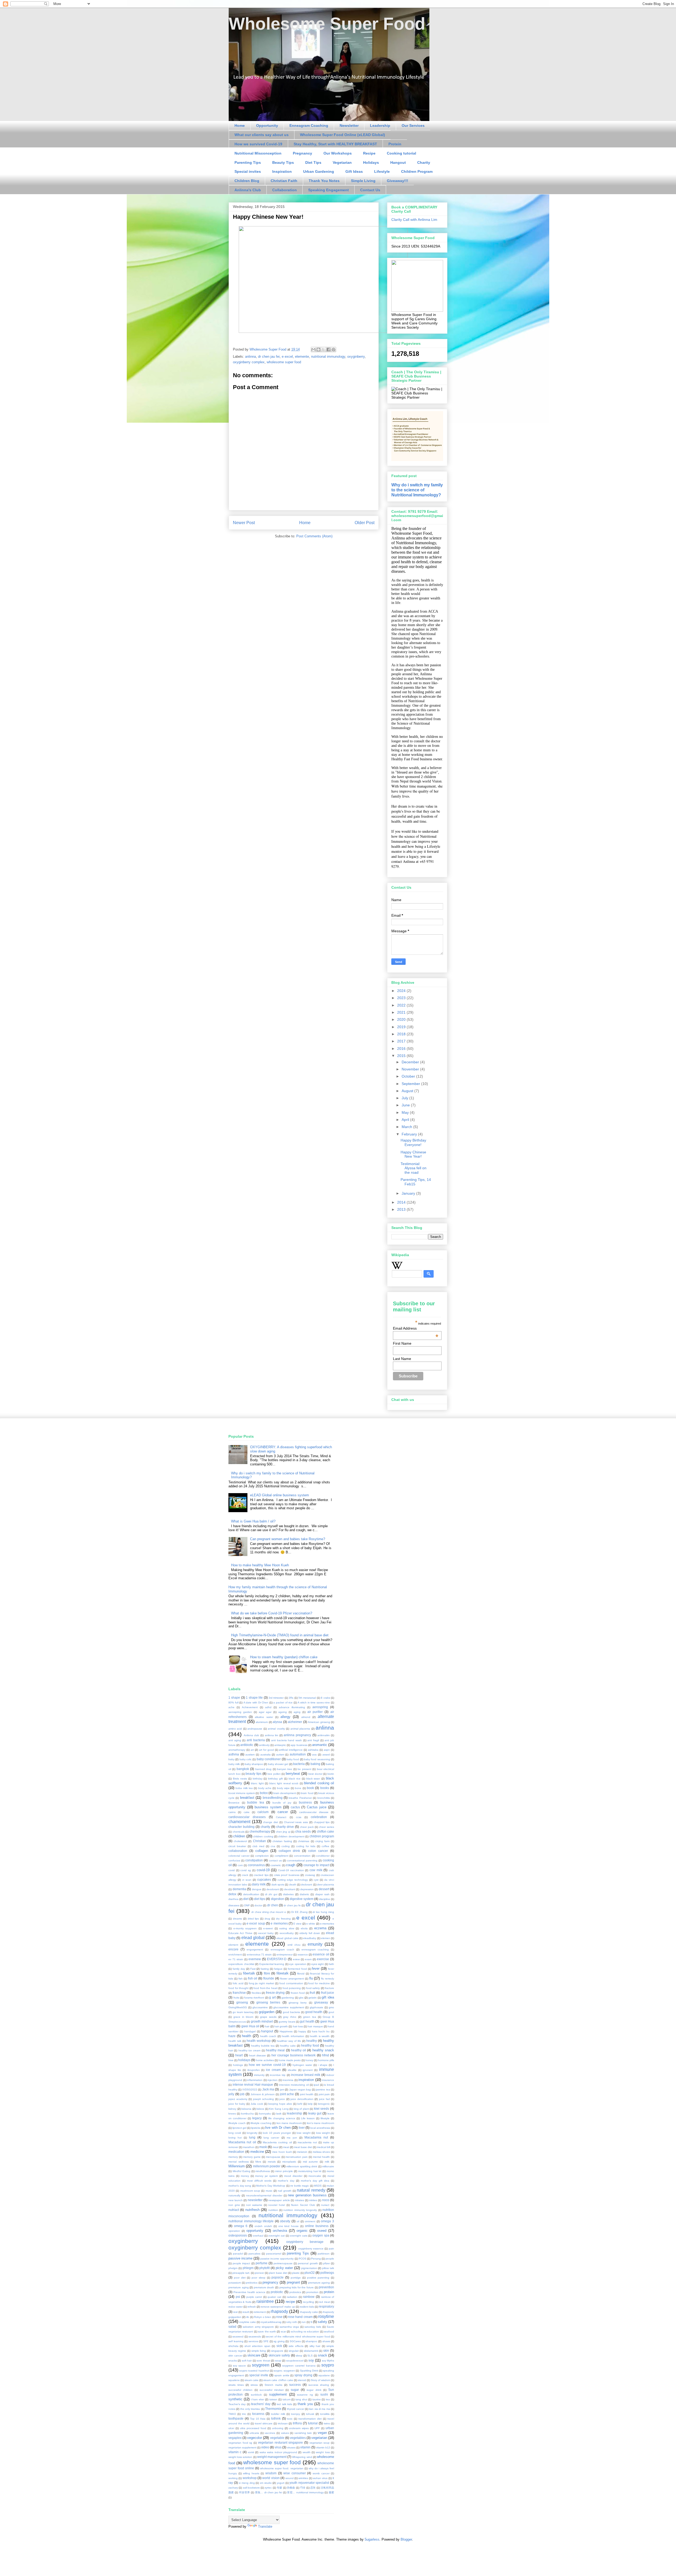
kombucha (247, 2114)
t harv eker (258, 2399)
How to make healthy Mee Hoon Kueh (260, 1565)
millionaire (328, 2166)
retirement (260, 2312)
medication (236, 2152)
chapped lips (322, 1822)
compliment (281, 1856)
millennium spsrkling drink (302, 2166)
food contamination (291, 1983)
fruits (236, 1998)
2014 (402, 1202)
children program (322, 1836)
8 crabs (325, 1698)
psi (238, 2297)
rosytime (326, 2316)
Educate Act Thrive (240, 1933)
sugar (295, 2390)
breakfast (247, 1798)
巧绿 (303, 2488)
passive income (240, 2258)
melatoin (302, 2152)
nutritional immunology (328, 357)
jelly (231, 2094)
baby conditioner (269, 1759)
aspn (327, 1750)
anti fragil (313, 1740)
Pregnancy (302, 153)
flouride (269, 1978)
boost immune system (242, 1793)
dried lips (253, 1919)
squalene (234, 2380)
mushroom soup (250, 2191)
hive (231, 2060)
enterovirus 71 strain (259, 1955)
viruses (291, 2447)
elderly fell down (310, 1933)
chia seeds (303, 1831)
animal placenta (300, 1729)
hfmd (325, 2055)
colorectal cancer (239, 1856)
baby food (293, 1759)
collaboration (238, 1851)
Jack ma (268, 2089)
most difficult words (259, 2181)
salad (232, 2326)
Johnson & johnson (263, 2094)
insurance (328, 2080)
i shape (323, 2065)
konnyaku (265, 2114)
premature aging (239, 2287)
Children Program (417, 171)
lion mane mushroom (289, 2123)
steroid (302, 2380)
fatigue (278, 1969)
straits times (236, 2385)
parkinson (324, 2254)
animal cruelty (276, 1729)
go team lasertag (243, 2012)
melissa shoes (321, 2152)
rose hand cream (300, 2317)
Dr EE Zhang (299, 1912)
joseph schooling (264, 2099)
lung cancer (271, 2138)
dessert (324, 1889)
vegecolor (255, 2438)
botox (264, 1793)
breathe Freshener (300, 1798)
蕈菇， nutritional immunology (305, 2492)
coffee (325, 1846)
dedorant (307, 1885)
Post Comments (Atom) (314, 536)
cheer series (327, 1827)
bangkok (243, 1769)
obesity (285, 2221)
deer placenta (326, 1885)
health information (293, 2036)
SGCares (295, 2341)
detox (232, 1894)
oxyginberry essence (311, 2249)
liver (302, 2128)
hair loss (298, 2026)
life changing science (282, 2118)
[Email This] (313, 350)
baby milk (234, 1764)
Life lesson (308, 2118)
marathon (249, 2147)
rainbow (309, 2297)
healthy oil (299, 2050)
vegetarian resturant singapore (280, 2442)
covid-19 (263, 1870)
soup (278, 2361)
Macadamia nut (316, 2137)
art (252, 1750)
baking (315, 1764)
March (407, 1127)
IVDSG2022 (250, 2090)
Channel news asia (296, 1822)
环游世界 (245, 2492)
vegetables (298, 2438)
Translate (265, 2526)
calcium (263, 1812)
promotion (312, 2292)
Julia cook (257, 2104)
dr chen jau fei (269, 357)
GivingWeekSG (238, 2007)
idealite (292, 2070)
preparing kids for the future (297, 2287)
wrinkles (303, 2478)
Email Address (416, 1328)
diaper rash (322, 1894)
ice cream (273, 2070)
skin (326, 2351)
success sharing (319, 2385)
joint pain (324, 2094)
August (408, 1091)
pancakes (254, 2254)
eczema (320, 1928)
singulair (294, 2351)
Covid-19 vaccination (291, 1870)
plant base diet (278, 2273)
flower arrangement (292, 1979)
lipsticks (256, 2128)
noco (326, 2200)
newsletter (255, 2200)
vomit (251, 2452)
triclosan (283, 2423)
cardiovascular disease (314, 1812)
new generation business (307, 2195)
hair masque (315, 2026)
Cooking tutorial (402, 153)
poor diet (240, 2278)
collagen (262, 1851)
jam (282, 2090)
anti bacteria (256, 1740)
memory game (252, 2157)
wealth (307, 2452)
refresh (252, 2307)
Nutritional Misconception (258, 153)
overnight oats (299, 2236)
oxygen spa (321, 2235)
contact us (275, 1860)
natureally (234, 2195)
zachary (233, 2488)
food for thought (238, 1988)
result (246, 2312)
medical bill (323, 2147)
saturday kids (313, 2327)
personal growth (308, 2263)
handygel (250, 2031)
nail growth (285, 2191)
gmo (331, 2007)
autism (280, 1755)
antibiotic (247, 1745)
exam (308, 1959)
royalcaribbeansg (271, 2322)
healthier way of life (289, 2041)
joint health (307, 2094)
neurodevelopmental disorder (264, 2195)
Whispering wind (302, 2457)
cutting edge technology (293, 1880)
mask (263, 2147)
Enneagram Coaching (309, 125)
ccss (299, 1817)
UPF (317, 2428)
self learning (236, 2341)
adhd (268, 1707)
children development (291, 1836)
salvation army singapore (258, 2327)
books (325, 1788)
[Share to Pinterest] (334, 350)
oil (298, 2221)
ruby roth (292, 2322)
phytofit (264, 2268)
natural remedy (311, 2190)
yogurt (281, 2483)
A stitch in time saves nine (314, 1702)
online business (317, 2226)
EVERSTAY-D (277, 1959)
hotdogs (238, 2065)
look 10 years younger (277, 2133)
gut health (307, 2021)
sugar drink (314, 2390)
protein (329, 2292)
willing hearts (251, 2473)
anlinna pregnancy (297, 1735)
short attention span (257, 2346)
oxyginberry (356, 357)
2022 (402, 1005)
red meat (324, 2302)
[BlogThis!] (318, 350)
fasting (265, 1969)
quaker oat (274, 2297)
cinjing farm (322, 1841)
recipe (290, 2302)
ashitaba (313, 1750)
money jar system (266, 2176)
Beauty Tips (283, 162)
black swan (313, 1779)
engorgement (255, 1950)
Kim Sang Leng (279, 2109)
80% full (233, 1702)
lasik (279, 2114)
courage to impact (316, 1865)
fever (316, 1969)
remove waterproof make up (278, 2307)
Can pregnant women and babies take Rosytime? (288, 1539)
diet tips (260, 1899)
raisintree (265, 2301)
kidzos (260, 2109)
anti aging (235, 1740)
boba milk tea (244, 1788)
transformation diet (310, 2419)
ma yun (292, 2138)
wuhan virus (320, 2478)
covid (232, 1870)
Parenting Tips (248, 162)
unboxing (278, 2428)
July (405, 1098)
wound (290, 2478)
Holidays (371, 162)
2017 (402, 1041)
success (295, 2385)
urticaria (254, 2433)
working (233, 2478)
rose (279, 2317)
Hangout (398, 162)
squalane (324, 2375)
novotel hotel (277, 2205)
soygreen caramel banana (299, 2366)
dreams (237, 1919)
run (304, 2322)
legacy (257, 2118)
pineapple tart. (241, 2273)
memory (233, 2157)
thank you (305, 2404)
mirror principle (284, 2171)
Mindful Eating (241, 2171)
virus (278, 2447)
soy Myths (328, 2361)
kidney (232, 2109)
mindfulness (263, 2171)
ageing (283, 1712)
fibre (267, 1973)
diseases (234, 1905)
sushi (324, 2394)
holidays (244, 2060)
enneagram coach (282, 1950)
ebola (304, 1928)
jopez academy (238, 2099)
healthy (312, 2041)
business (305, 1802)
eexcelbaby (287, 1933)
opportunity (255, 2231)
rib (248, 2317)
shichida (233, 2346)
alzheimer (295, 1722)
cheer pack (307, 1827)
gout (331, 2012)
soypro (328, 2365)
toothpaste (236, 2418)
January (409, 1193)
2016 (402, 1049)
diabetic (304, 1894)
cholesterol (240, 1841)
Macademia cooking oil (277, 2142)
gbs (301, 1998)
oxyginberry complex (249, 362)
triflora (297, 2423)
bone (298, 1788)
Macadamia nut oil (242, 2142)
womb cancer (321, 2473)
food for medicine (319, 1983)
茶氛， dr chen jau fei (269, 2492)
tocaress (258, 2414)
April (406, 1120)
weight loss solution (240, 2457)
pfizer (327, 2263)
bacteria (299, 1764)
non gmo (234, 2205)
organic (302, 2231)
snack (323, 2355)
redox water (236, 2307)
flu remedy (328, 1979)
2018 (402, 1034)
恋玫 (313, 2488)
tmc (244, 2414)
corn (240, 1865)
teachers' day (261, 2404)
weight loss (323, 2452)
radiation (292, 2297)
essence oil (321, 1954)
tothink (276, 2418)
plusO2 (310, 2273)
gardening (288, 1998)
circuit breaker (237, 1846)
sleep (299, 2356)
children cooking (263, 1836)
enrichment (235, 1955)
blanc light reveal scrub (284, 1783)
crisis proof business (287, 1875)
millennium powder (267, 2166)
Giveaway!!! (398, 181)
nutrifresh (252, 2210)
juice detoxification (302, 2099)
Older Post (365, 523)
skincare (254, 2355)
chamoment (239, 1822)
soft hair (247, 2361)
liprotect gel (239, 2128)
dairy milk (259, 1884)
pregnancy (270, 2282)
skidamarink (311, 2351)
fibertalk (249, 1973)
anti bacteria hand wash (287, 1740)
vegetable (277, 2438)
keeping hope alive (280, 2104)
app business (299, 1745)
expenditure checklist (241, 1964)
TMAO (232, 2414)
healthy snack (323, 2050)
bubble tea (256, 1802)
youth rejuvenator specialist (309, 2483)
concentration (302, 1856)
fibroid (301, 1974)
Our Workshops (338, 153)
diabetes (288, 1894)
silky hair (315, 2346)
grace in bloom (243, 2017)
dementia (239, 1889)
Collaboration (285, 190)
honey (309, 2060)
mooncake (315, 2176)
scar (283, 2332)
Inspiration (282, 171)
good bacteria (291, 2012)
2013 (402, 1209)
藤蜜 (331, 2492)
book (310, 1788)
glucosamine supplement (289, 2007)
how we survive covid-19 (267, 2065)
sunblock (256, 2395)
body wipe (283, 1788)
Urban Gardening (319, 171)
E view (297, 1924)
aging (297, 1712)
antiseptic (280, 1745)
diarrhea (233, 1899)
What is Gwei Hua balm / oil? (253, 1521)
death (293, 1885)
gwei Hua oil (250, 2026)
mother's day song (240, 2186)
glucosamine (260, 2007)
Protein (395, 144)
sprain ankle (282, 2375)
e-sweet (268, 1928)
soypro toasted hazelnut (254, 2371)
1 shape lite (254, 1697)
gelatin (313, 1998)
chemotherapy (260, 1831)
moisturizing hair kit (310, 2171)
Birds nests (240, 1779)
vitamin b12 (323, 2447)
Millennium (237, 2166)
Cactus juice (317, 1807)
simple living (259, 2351)
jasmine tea (323, 2090)
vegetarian (319, 2438)
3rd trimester (276, 1698)
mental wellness (239, 2162)
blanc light (257, 1783)
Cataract (281, 1817)
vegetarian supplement (242, 2447)
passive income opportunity (277, 2259)
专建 (280, 2488)
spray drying (303, 2375)
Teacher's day (237, 2404)
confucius (234, 1860)
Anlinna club (252, 1735)
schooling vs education (305, 2332)
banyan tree (285, 1769)
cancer (283, 1812)
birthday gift (275, 1779)
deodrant (290, 1889)
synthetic (235, 2399)
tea (328, 2399)
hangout (267, 2031)
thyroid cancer (296, 2409)
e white (311, 1924)
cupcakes (264, 1879)
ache (231, 1707)
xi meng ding (247, 2483)
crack (245, 1875)
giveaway (321, 2002)
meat (286, 2147)
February (410, 1134)
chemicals (239, 1832)
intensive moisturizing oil (294, 2085)
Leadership (380, 125)
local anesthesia (320, 2128)
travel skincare (264, 2423)
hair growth (281, 2026)
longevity (252, 2133)
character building (241, 1827)
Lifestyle (382, 171)
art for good (266, 1750)
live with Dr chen (278, 2128)
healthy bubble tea (263, 2046)
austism (250, 1755)
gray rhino (290, 2017)
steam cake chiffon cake (278, 2380)
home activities (265, 2060)
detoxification (251, 1894)
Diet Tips (313, 162)
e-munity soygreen (245, 1928)
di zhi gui (271, 1894)
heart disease (257, 2055)
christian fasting (282, 1841)
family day (239, 1969)
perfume (262, 2263)
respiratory (326, 2306)
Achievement (250, 1707)
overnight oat (276, 2236)
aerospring (320, 1707)
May (406, 1112)
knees (232, 2114)
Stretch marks (273, 2385)
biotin (331, 1774)
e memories (279, 1923)
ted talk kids (284, 2404)
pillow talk (328, 2268)
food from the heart (266, 1988)
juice (282, 2099)
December (411, 1062)
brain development (285, 1793)
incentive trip (278, 2075)
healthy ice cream (250, 2050)
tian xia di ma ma (319, 2409)
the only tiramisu (250, 2409)
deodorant (273, 1889)
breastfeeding (273, 1798)
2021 (402, 1012)
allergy (285, 1717)
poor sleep (259, 2278)
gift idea (328, 1997)
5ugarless (372, 2539)
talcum (287, 2399)
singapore (277, 2351)
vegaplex (235, 2438)
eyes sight (318, 1964)
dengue (257, 1889)
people (330, 2259)
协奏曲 (291, 2488)
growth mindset (262, 2021)
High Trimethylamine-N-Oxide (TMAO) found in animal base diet (280, 1635)
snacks (233, 2361)
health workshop (259, 2041)
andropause (255, 1729)
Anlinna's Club (248, 190)
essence (303, 1955)
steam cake (252, 2380)
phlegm (248, 2268)
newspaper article (279, 2200)
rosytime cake (248, 2322)
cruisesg (310, 1875)
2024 (402, 991)
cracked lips (261, 1875)
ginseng (242, 2002)
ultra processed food (253, 2428)
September (411, 1084)
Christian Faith (284, 181)
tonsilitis (325, 2414)
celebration (319, 1817)
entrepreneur (285, 1955)
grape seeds (268, 2017)
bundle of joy (282, 1803)
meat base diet (303, 2147)
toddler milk (278, 2414)
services (253, 2341)
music (269, 2191)
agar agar (265, 1712)
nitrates (299, 2200)
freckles (256, 1993)
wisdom (271, 2473)
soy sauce (239, 2366)
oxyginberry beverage (305, 2242)
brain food (307, 1793)
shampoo (311, 2341)
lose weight (304, 2133)
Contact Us (370, 190)
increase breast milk (306, 2075)
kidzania (246, 2109)
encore (233, 1949)
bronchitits (324, 1798)
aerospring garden (240, 1712)
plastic (296, 2273)
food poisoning (292, 1988)
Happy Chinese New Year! (413, 1154)
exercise (323, 1959)
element (233, 1945)
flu (311, 1978)
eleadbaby (310, 1938)
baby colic (246, 1759)
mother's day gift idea (315, 2181)
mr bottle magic (300, 2186)
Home (240, 125)
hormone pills (326, 2060)
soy (311, 2360)
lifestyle (325, 2118)
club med (258, 1846)
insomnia (288, 2080)
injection (273, 2080)
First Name (402, 1343)
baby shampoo (254, 1764)
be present (304, 1769)
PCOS (302, 2259)
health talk (235, 2041)
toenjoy (295, 2414)
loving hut (235, 2138)
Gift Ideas (354, 171)
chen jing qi (283, 1832)
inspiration (306, 2080)
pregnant (293, 2282)
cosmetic (276, 1865)
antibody (264, 1745)
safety (322, 2322)
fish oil (253, 1978)
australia (266, 1755)
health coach (268, 2036)
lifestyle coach (237, 2123)
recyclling (308, 2302)
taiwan (273, 2399)
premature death (264, 2287)
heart (239, 2055)
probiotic (277, 2292)
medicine (257, 2152)
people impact (241, 2263)
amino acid (235, 1729)
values (285, 2433)
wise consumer (295, 2473)
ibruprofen (254, 2070)
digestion (278, 1899)
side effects (296, 2346)
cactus (295, 1807)
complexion (262, 1856)
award (326, 1755)
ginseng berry (298, 2003)
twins (327, 2423)
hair (267, 2026)
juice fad (324, 2099)
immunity (259, 2075)
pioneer (259, 2273)
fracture (329, 1988)
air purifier (315, 1712)
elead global (253, 1938)
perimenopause (283, 2263)
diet (246, 1899)
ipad (316, 2085)
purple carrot (254, 2297)
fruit (312, 1993)
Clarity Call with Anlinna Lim (414, 220)
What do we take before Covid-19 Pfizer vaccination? (272, 1613)
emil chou (294, 1945)
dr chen (273, 1905)
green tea (310, 2017)
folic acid (238, 1983)
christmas (304, 1841)
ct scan (247, 1880)
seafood (329, 2332)
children (239, 1836)
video (265, 2447)
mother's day (286, 2181)
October (409, 1076)
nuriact (325, 2205)
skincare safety (279, 2355)
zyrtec (268, 2488)
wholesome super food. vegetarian (282, 2468)
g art (272, 1997)
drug (267, 1919)
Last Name (402, 1359)
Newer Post (244, 523)
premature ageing (319, 2283)
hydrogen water (302, 2065)
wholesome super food (284, 362)
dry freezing (283, 1919)
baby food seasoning (317, 1759)
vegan (322, 2433)
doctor (258, 1905)
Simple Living (363, 181)
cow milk (316, 1870)
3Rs (291, 1698)
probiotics (295, 2292)
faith (331, 1964)
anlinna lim (272, 1735)
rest (235, 2312)
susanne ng (305, 2395)
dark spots (278, 1885)
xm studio (266, 2483)
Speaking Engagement (328, 190)
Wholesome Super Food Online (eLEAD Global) (342, 135)
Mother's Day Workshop (271, 2186)
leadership (294, 2113)
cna (273, 1846)
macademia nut (307, 2142)
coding (286, 1846)
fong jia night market (262, 1983)
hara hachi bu (321, 2031)
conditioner (323, 1856)
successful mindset (272, 2390)
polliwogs (327, 2273)
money (245, 2176)
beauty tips (253, 1774)
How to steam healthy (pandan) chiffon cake (284, 1657)
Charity (424, 162)
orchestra (280, 2231)
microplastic (289, 2162)
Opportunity (267, 125)
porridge (296, 2278)
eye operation (298, 1964)
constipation (254, 1860)
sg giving (279, 2341)
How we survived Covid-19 (258, 144)
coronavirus (256, 1865)
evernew (255, 1959)
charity (265, 1827)
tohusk (310, 2414)
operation (234, 2231)
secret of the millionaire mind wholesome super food (298, 2337)
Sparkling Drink (309, 2371)
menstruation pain (297, 2157)
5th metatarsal (307, 1698)
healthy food (310, 2045)
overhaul (258, 2236)
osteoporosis (238, 2235)
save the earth (267, 2332)
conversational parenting (302, 1860)
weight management (272, 2457)
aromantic (320, 1745)
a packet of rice (283, 1702)
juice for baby (237, 2104)
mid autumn (311, 2162)
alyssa (277, 1722)
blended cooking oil (319, 1783)
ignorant (308, 2070)
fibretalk (283, 1973)
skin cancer (235, 2356)
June (406, 1105)
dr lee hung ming (323, 1912)
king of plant (301, 2109)
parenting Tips (298, 2253)
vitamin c (235, 2452)
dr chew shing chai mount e (269, 1912)
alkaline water (264, 1717)
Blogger (406, 2539)
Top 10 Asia (258, 2419)
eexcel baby (266, 1933)
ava (314, 1755)
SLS (310, 2356)
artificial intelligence (291, 1750)
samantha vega (289, 2327)
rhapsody (279, 2311)
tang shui (301, 2399)
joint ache (287, 2094)
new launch (236, 2200)
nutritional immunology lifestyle (251, 2221)
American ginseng (319, 1722)
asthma (234, 1754)
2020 (402, 1019)
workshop (250, 2478)
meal (275, 2147)
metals (272, 2162)
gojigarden (267, 2012)
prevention (326, 2287)
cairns (232, 1812)
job (242, 2094)
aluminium (262, 1722)
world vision (271, 2478)
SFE (266, 2341)
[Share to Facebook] (328, 350)
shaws (326, 2341)
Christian (259, 1841)
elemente (302, 357)
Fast (253, 1969)
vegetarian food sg (240, 2443)
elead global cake (287, 1938)
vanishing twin (303, 2433)
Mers (258, 2162)
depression (307, 1889)
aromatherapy (237, 1750)
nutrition (273, 2210)
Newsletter (349, 125)
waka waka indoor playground (278, 2452)
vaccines (270, 2433)
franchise (239, 1993)
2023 (402, 998)
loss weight (323, 2133)
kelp (310, 2104)
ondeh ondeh (263, 2226)
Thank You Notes (324, 181)
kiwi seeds (322, 2109)
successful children (240, 2390)
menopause (273, 2157)
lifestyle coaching (261, 2123)
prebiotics (252, 2283)
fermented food (297, 1969)
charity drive (285, 1827)
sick (279, 2346)
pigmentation (309, 2268)
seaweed (238, 2337)
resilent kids (307, 2307)
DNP (247, 1905)
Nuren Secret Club (303, 2205)
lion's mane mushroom (321, 2123)
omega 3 (327, 2221)
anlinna (250, 357)
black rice (295, 1779)
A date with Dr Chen (256, 1702)
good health (314, 2012)
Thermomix (273, 2409)
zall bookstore (251, 2488)
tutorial (313, 2423)
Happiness (286, 2031)
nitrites (313, 2200)
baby (231, 1759)
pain (331, 2249)
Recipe (369, 153)
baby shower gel (278, 1764)
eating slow (287, 1928)
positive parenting (318, 2278)
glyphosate (316, 2007)
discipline (325, 1899)
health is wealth (320, 2036)
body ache (265, 1788)
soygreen (261, 2365)
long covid (235, 2133)
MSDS (318, 2186)
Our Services (413, 125)
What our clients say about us (262, 135)
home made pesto (290, 2060)
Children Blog (247, 181)
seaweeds (255, 2337)
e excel (287, 357)
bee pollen (274, 1774)
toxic (290, 2419)
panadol (238, 2254)
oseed (322, 2231)
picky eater (284, 2268)
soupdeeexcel (295, 2361)
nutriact (234, 2210)
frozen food (298, 1993)
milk (327, 2162)
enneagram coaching (315, 1950)
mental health (321, 2157)
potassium (235, 2283)
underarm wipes (299, 2428)
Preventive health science (249, 2292)
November (411, 1069)
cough (291, 1865)
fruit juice (328, 1993)
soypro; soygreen (284, 2371)
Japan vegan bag (300, 2090)
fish (241, 1979)
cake (247, 1812)
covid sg (246, 1870)
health (247, 2036)
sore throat (263, 2361)
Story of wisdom (320, 2380)
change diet (271, 1822)
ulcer (231, 2428)
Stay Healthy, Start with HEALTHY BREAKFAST (335, 144)
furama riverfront (254, 1998)
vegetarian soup (320, 2443)
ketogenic (324, 2104)
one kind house (289, 2226)
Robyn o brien (263, 2317)
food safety (313, 1988)
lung (252, 2137)
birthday (258, 1779)
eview (296, 1959)
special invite (259, 2375)
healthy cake (288, 2046)
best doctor (315, 1774)
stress (254, 2385)
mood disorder (293, 2176)
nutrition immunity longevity (300, 2210)
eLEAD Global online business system (280, 1495)
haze (232, 2036)
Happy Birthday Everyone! (413, 1142)
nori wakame (254, 2205)
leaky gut (315, 2113)
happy (302, 2031)
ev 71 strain (236, 1959)
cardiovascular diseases (247, 1817)
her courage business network (294, 2055)
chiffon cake (326, 1831)
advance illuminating (292, 1707)
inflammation (255, 2080)
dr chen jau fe (292, 1905)
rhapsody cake (309, 2312)
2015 (402, 1056)
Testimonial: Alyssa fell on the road (414, 1168)
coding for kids (306, 1846)
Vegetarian (342, 162)
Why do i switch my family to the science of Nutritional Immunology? (417, 490)
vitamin (305, 2447)
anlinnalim (323, 1735)
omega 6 (241, 2226)
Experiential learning (272, 1964)
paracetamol (274, 2254)
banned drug (263, 1769)
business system (268, 1807)
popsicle (278, 2277)
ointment (310, 2221)
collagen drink (289, 1851)
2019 (402, 1027)
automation (298, 1754)
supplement (278, 2394)
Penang (316, 2259)
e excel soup (256, 1923)
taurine (317, 2399)
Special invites (248, 171)
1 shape (234, 1697)
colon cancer (318, 1851)
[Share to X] (323, 350)
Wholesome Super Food (327, 24)
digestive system (302, 1899)
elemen (326, 1938)
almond (306, 1717)
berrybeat (293, 1774)
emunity (315, 1944)
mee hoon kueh (282, 2152)
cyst (316, 1880)
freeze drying (275, 1993)
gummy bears (287, 2022)
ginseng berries (268, 2002)
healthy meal (275, 2050)
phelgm (233, 2268)
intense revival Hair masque (253, 2084)
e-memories (327, 1924)
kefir (300, 2104)
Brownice (234, 1803)
